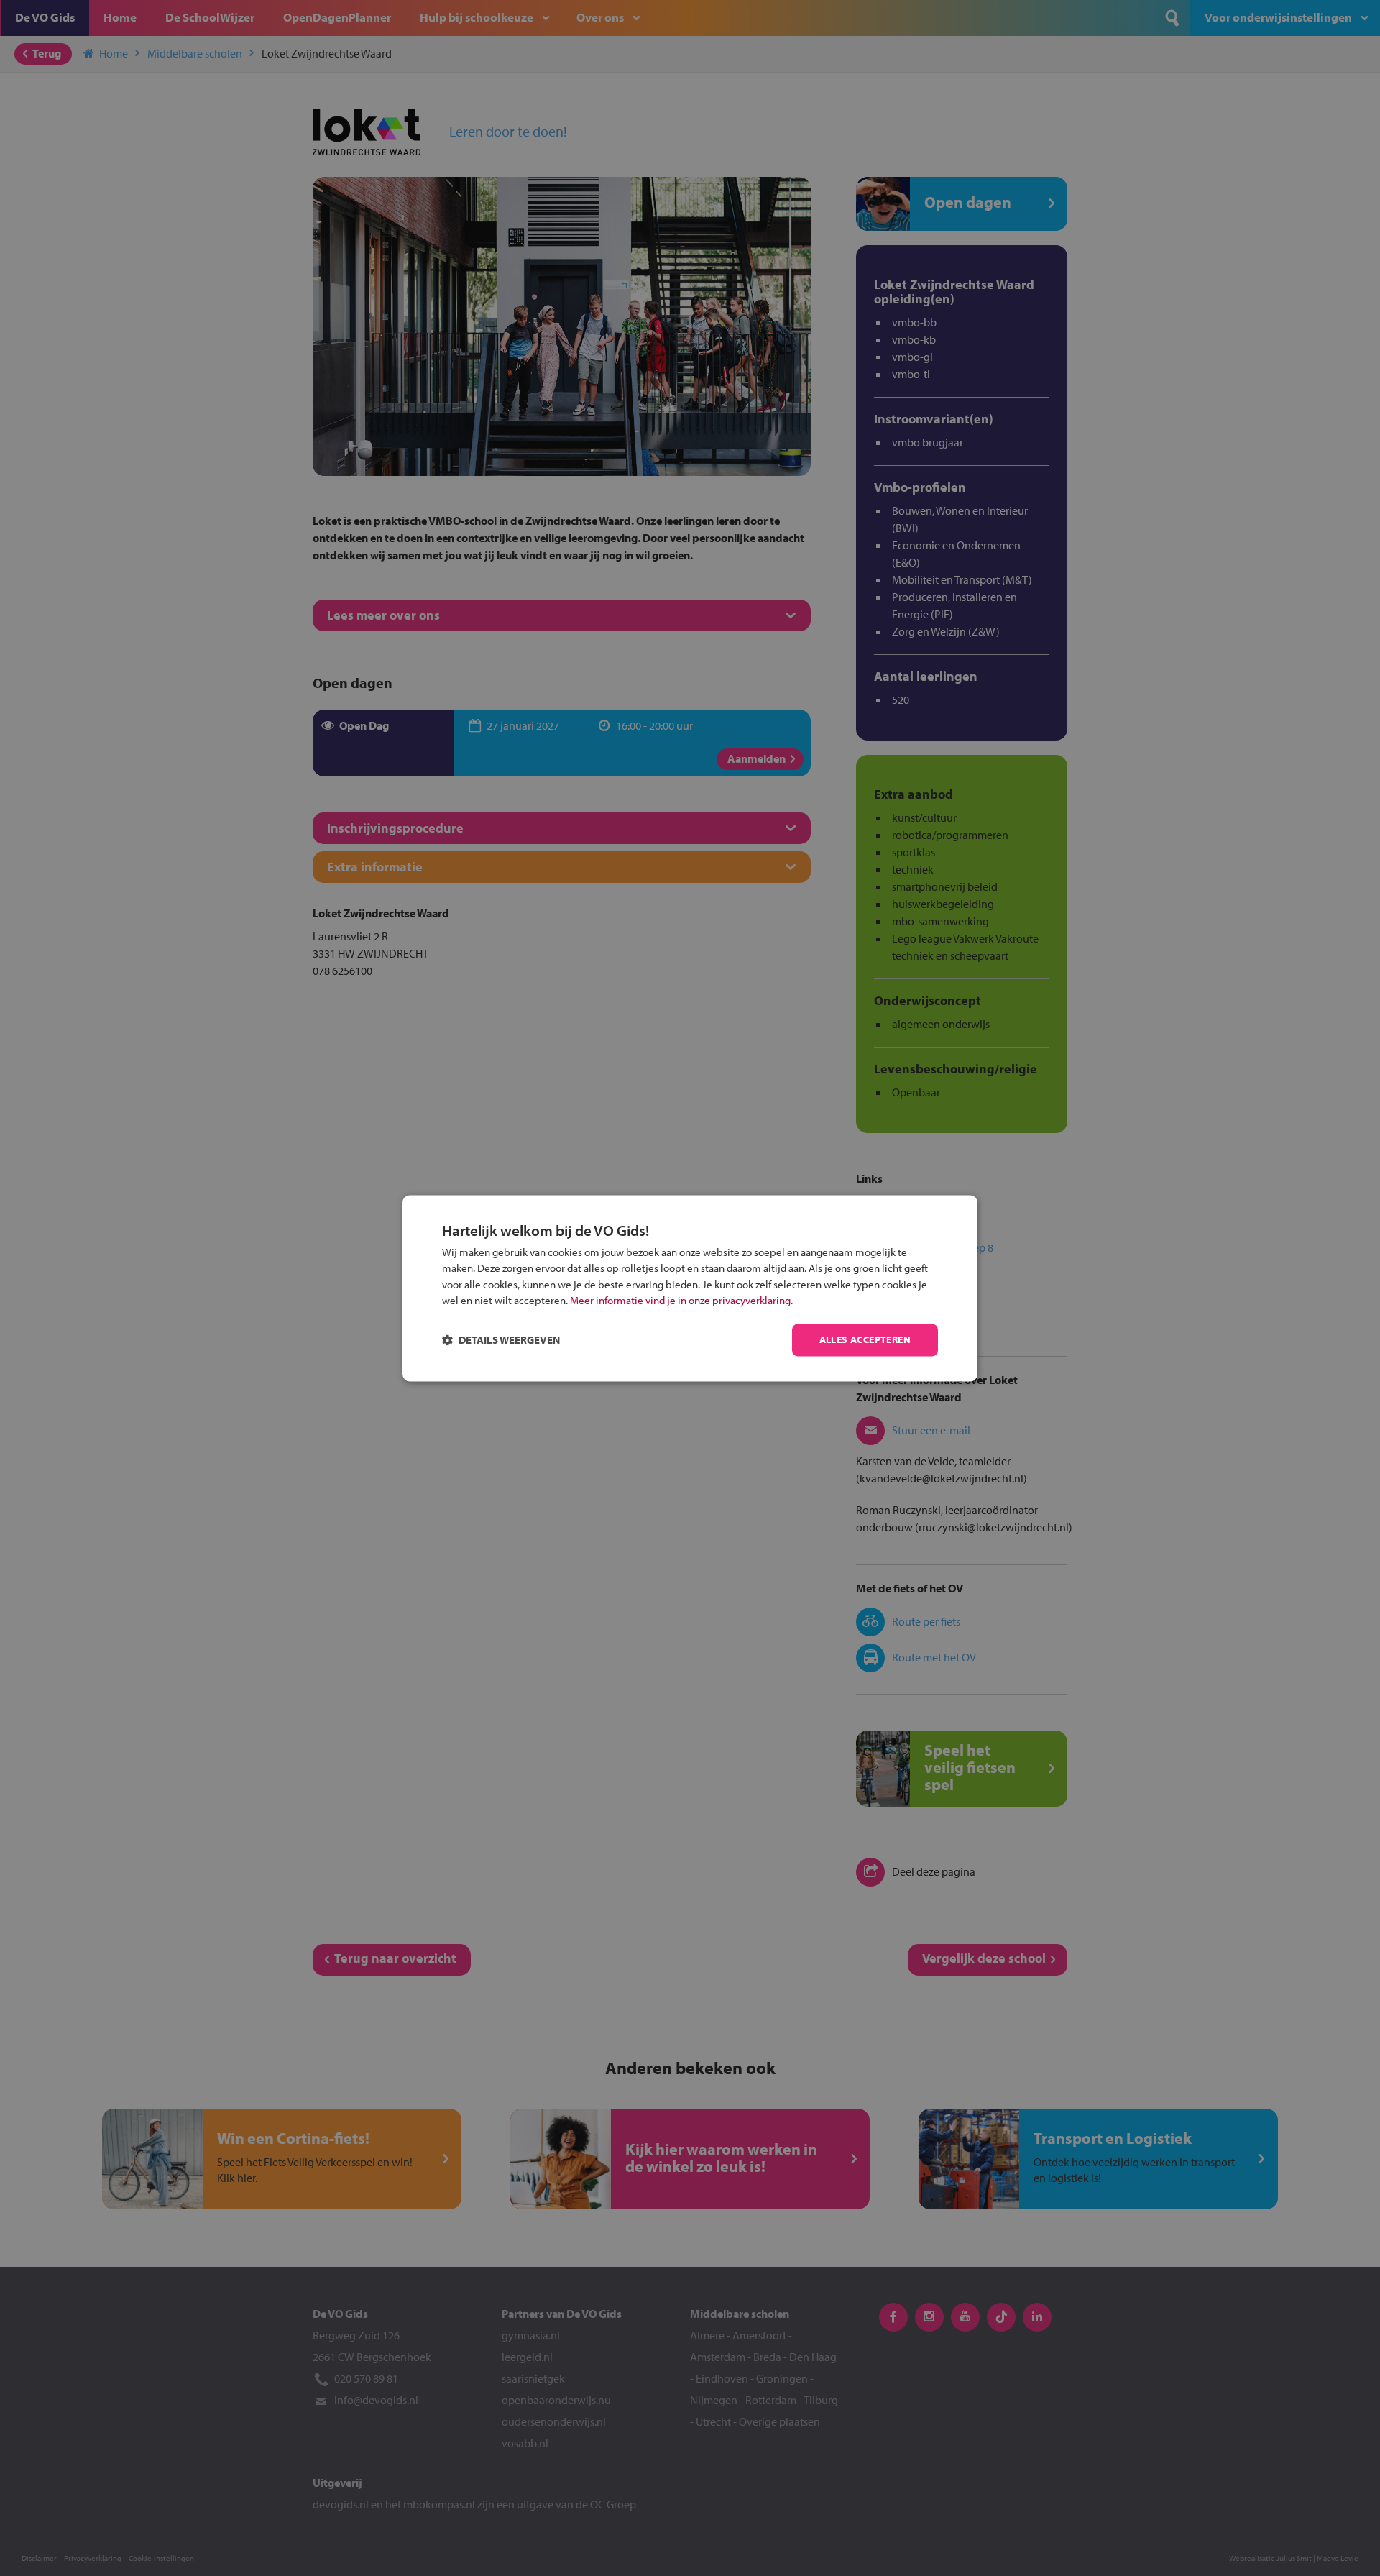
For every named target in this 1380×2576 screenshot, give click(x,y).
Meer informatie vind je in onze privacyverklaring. (681, 1301)
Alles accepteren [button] (865, 1339)
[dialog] (690, 1288)
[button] (501, 1340)
